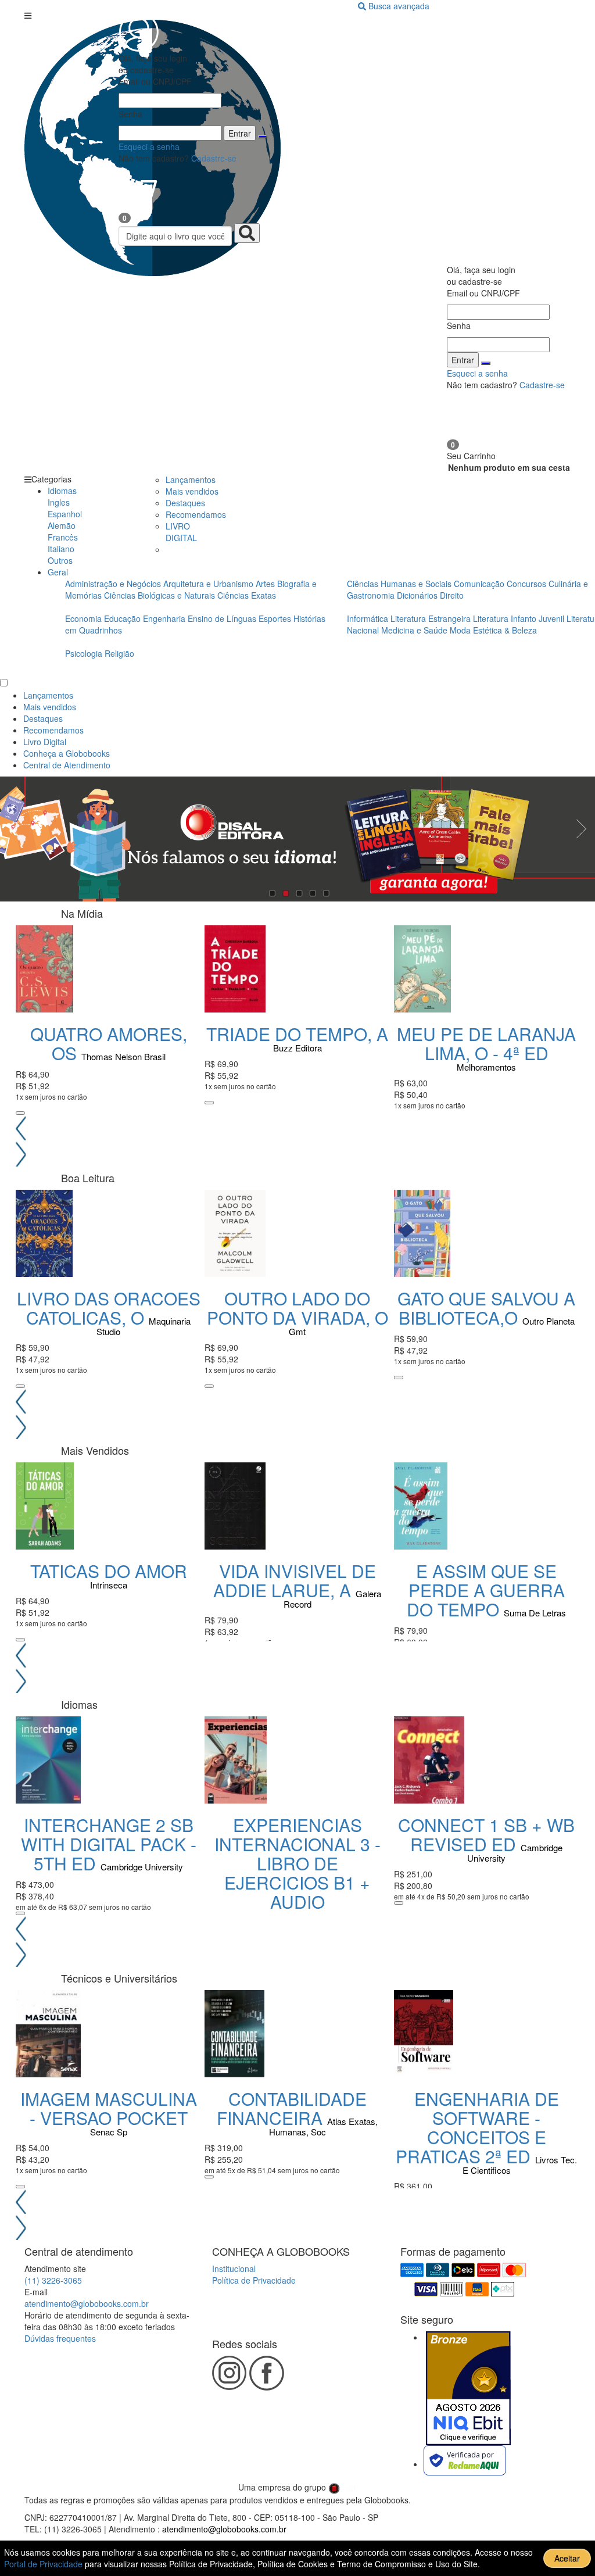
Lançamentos (191, 480)
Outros (60, 560)
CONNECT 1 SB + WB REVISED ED (486, 1834)
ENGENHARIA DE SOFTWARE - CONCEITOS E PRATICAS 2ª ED (477, 2127)
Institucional (234, 2269)
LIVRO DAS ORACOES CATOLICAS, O (109, 1308)
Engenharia (165, 618)
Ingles (59, 502)
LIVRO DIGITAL (181, 532)
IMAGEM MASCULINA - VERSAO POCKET (109, 2108)
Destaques (185, 503)
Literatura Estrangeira (431, 618)
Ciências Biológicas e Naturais (161, 595)
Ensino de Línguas (222, 618)
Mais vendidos (192, 491)
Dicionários (418, 595)
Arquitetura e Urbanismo (209, 584)
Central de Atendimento (67, 765)
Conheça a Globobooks (67, 753)
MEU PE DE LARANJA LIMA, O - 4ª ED (486, 1043)
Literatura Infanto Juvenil (519, 618)
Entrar (240, 133)
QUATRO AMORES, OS (109, 1043)
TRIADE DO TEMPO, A (297, 1034)
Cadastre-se (214, 158)
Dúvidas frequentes (60, 2338)
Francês (63, 537)
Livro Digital (45, 742)
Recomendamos (196, 514)
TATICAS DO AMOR (109, 1571)
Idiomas (62, 491)
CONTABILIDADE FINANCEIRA (292, 2108)
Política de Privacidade (254, 2280)
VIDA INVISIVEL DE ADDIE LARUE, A (295, 1580)
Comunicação (480, 584)
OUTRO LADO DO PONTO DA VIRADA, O (297, 1308)
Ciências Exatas (247, 595)
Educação (123, 618)
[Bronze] (468, 2388)
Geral (58, 572)
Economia (85, 618)
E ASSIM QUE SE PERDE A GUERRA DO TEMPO (486, 1590)
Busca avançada (399, 6)
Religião (119, 653)
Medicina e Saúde (415, 630)
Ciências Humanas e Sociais (400, 584)
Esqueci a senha (149, 146)
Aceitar (567, 2558)
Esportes (276, 618)
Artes (265, 584)
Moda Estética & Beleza (493, 630)
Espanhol (65, 514)
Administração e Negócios (114, 584)
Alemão (62, 525)
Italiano (61, 549)
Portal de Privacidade (44, 2564)
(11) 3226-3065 (53, 2280)
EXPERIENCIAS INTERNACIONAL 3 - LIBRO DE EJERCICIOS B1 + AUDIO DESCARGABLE (297, 1873)
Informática (369, 618)
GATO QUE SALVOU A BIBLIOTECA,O (486, 1308)
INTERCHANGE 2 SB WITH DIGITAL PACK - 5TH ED (109, 1844)
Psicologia (85, 653)
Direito (452, 595)
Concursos (528, 584)
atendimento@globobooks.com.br (87, 2303)
